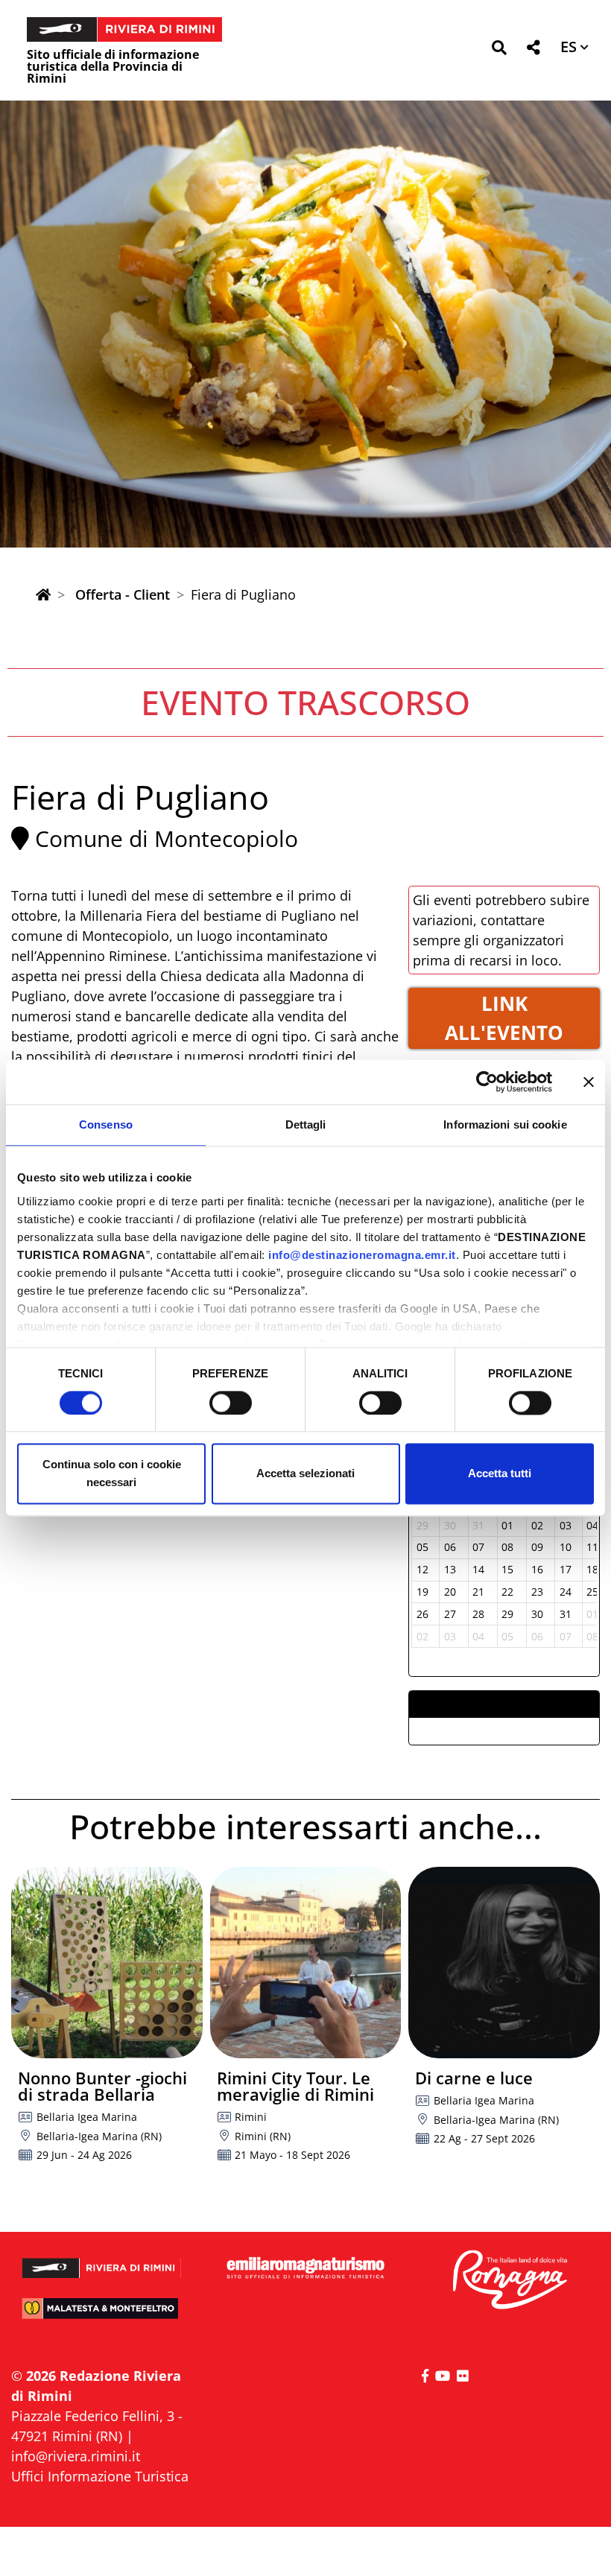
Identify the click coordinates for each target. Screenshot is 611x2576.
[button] (499, 50)
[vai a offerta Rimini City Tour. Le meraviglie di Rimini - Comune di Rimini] (306, 1963)
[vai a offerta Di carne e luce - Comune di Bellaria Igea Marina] (504, 1963)
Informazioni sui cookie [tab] (505, 1124)
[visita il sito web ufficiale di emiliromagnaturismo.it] (305, 2269)
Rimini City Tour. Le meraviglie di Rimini (295, 2086)
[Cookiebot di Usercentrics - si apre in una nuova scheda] (487, 1082)
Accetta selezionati (305, 1474)
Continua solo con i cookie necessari (112, 1474)
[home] (43, 594)
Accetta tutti (500, 1474)
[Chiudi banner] (589, 1082)
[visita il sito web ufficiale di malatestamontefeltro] (102, 2315)
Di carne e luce (474, 2078)
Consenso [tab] (106, 1124)
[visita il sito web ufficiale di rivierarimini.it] (102, 2262)
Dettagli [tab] (306, 1124)
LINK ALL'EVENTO (504, 1018)
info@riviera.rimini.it (76, 2456)
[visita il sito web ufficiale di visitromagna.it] (509, 2281)
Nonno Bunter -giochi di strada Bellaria (102, 2086)
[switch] (231, 1403)
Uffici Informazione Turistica (100, 2476)
